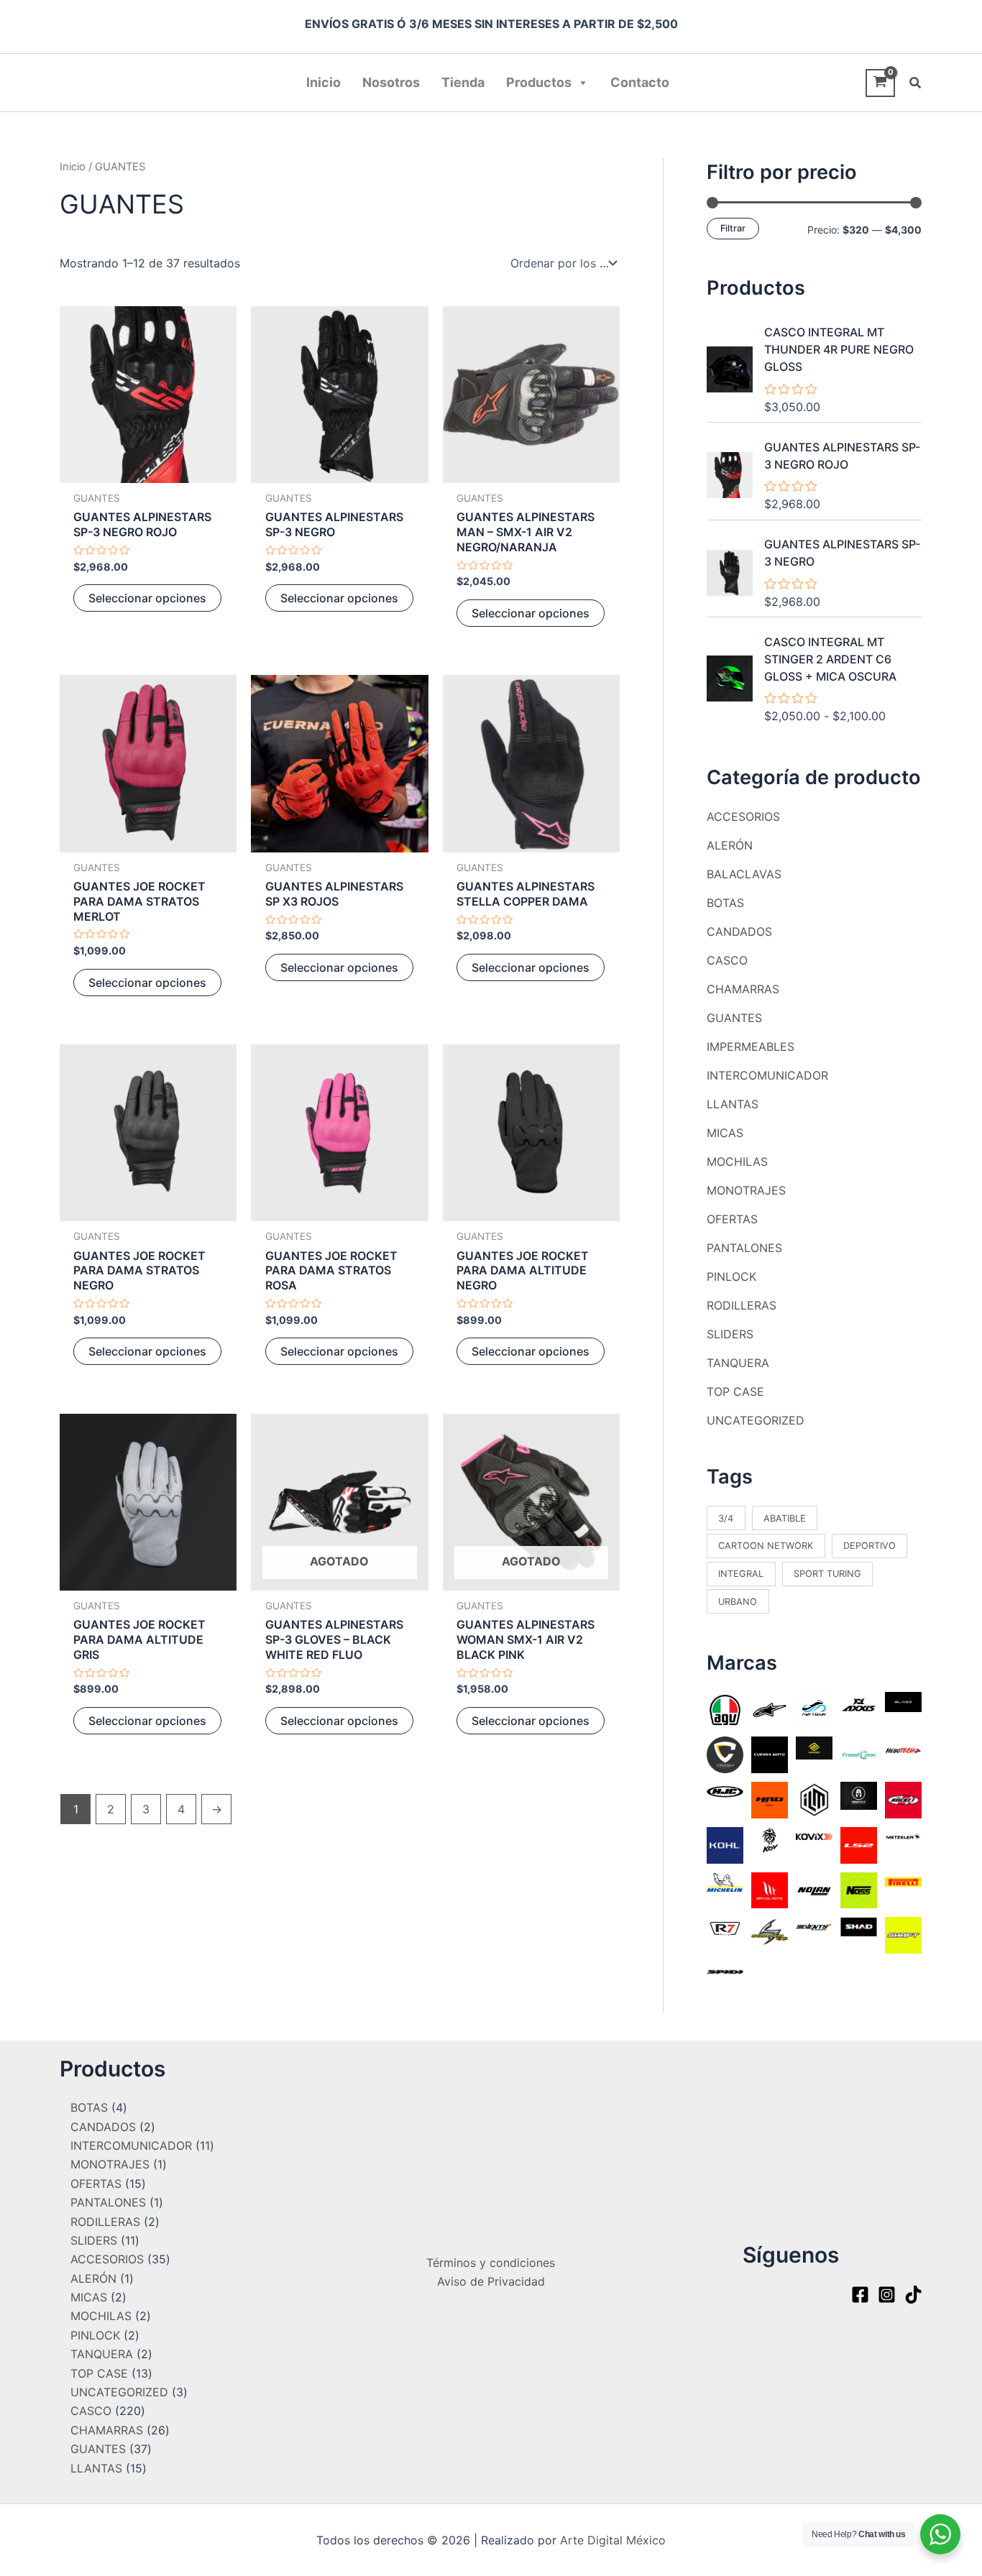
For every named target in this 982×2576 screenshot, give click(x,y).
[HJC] (725, 1790)
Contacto (640, 82)
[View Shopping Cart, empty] (880, 83)
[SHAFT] (903, 1934)
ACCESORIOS (743, 816)
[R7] (725, 1928)
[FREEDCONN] (859, 1754)
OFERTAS (732, 1219)
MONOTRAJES (746, 1190)
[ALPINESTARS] (770, 1709)
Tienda (463, 82)
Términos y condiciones (491, 2263)
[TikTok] (913, 2295)
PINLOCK (731, 1276)
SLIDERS (730, 1334)
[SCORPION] (770, 1931)
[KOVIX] (814, 1836)
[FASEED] (814, 1747)
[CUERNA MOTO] (770, 1754)
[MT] (770, 1889)
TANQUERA (738, 1363)
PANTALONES (744, 1248)
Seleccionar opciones (147, 598)
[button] (916, 83)
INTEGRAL (741, 1574)
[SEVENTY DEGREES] (814, 1926)
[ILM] (814, 1799)
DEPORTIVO (869, 1546)
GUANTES (734, 1018)
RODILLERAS (742, 1305)
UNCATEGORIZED (756, 1420)
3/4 (726, 1518)
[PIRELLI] (903, 1881)
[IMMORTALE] (859, 1795)
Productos (539, 82)
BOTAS (725, 903)
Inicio (323, 82)
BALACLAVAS (744, 874)
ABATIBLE (785, 1518)
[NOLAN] (814, 1889)
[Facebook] (860, 2295)
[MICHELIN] (725, 1881)
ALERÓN (730, 845)
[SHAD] (859, 1926)
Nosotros (391, 82)
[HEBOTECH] (903, 1749)
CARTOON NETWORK (766, 1546)
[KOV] (770, 1839)
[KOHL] (725, 1844)
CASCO (727, 960)
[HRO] (770, 1799)
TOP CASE (735, 1391)
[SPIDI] (725, 1971)
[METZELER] (903, 1836)
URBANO (738, 1602)
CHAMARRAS (743, 989)
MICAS (725, 1133)
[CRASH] (725, 1754)
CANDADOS (739, 931)
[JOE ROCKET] (903, 1799)
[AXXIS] (859, 1704)
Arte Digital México (613, 2540)
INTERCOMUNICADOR (767, 1075)
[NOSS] (859, 1889)
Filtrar (733, 228)
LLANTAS (733, 1104)
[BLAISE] (903, 1701)
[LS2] (859, 1844)
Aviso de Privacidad (491, 2281)
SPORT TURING (827, 1574)
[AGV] (725, 1708)
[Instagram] (887, 2295)
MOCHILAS (737, 1161)
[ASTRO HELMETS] (814, 1709)
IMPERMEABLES (751, 1046)
